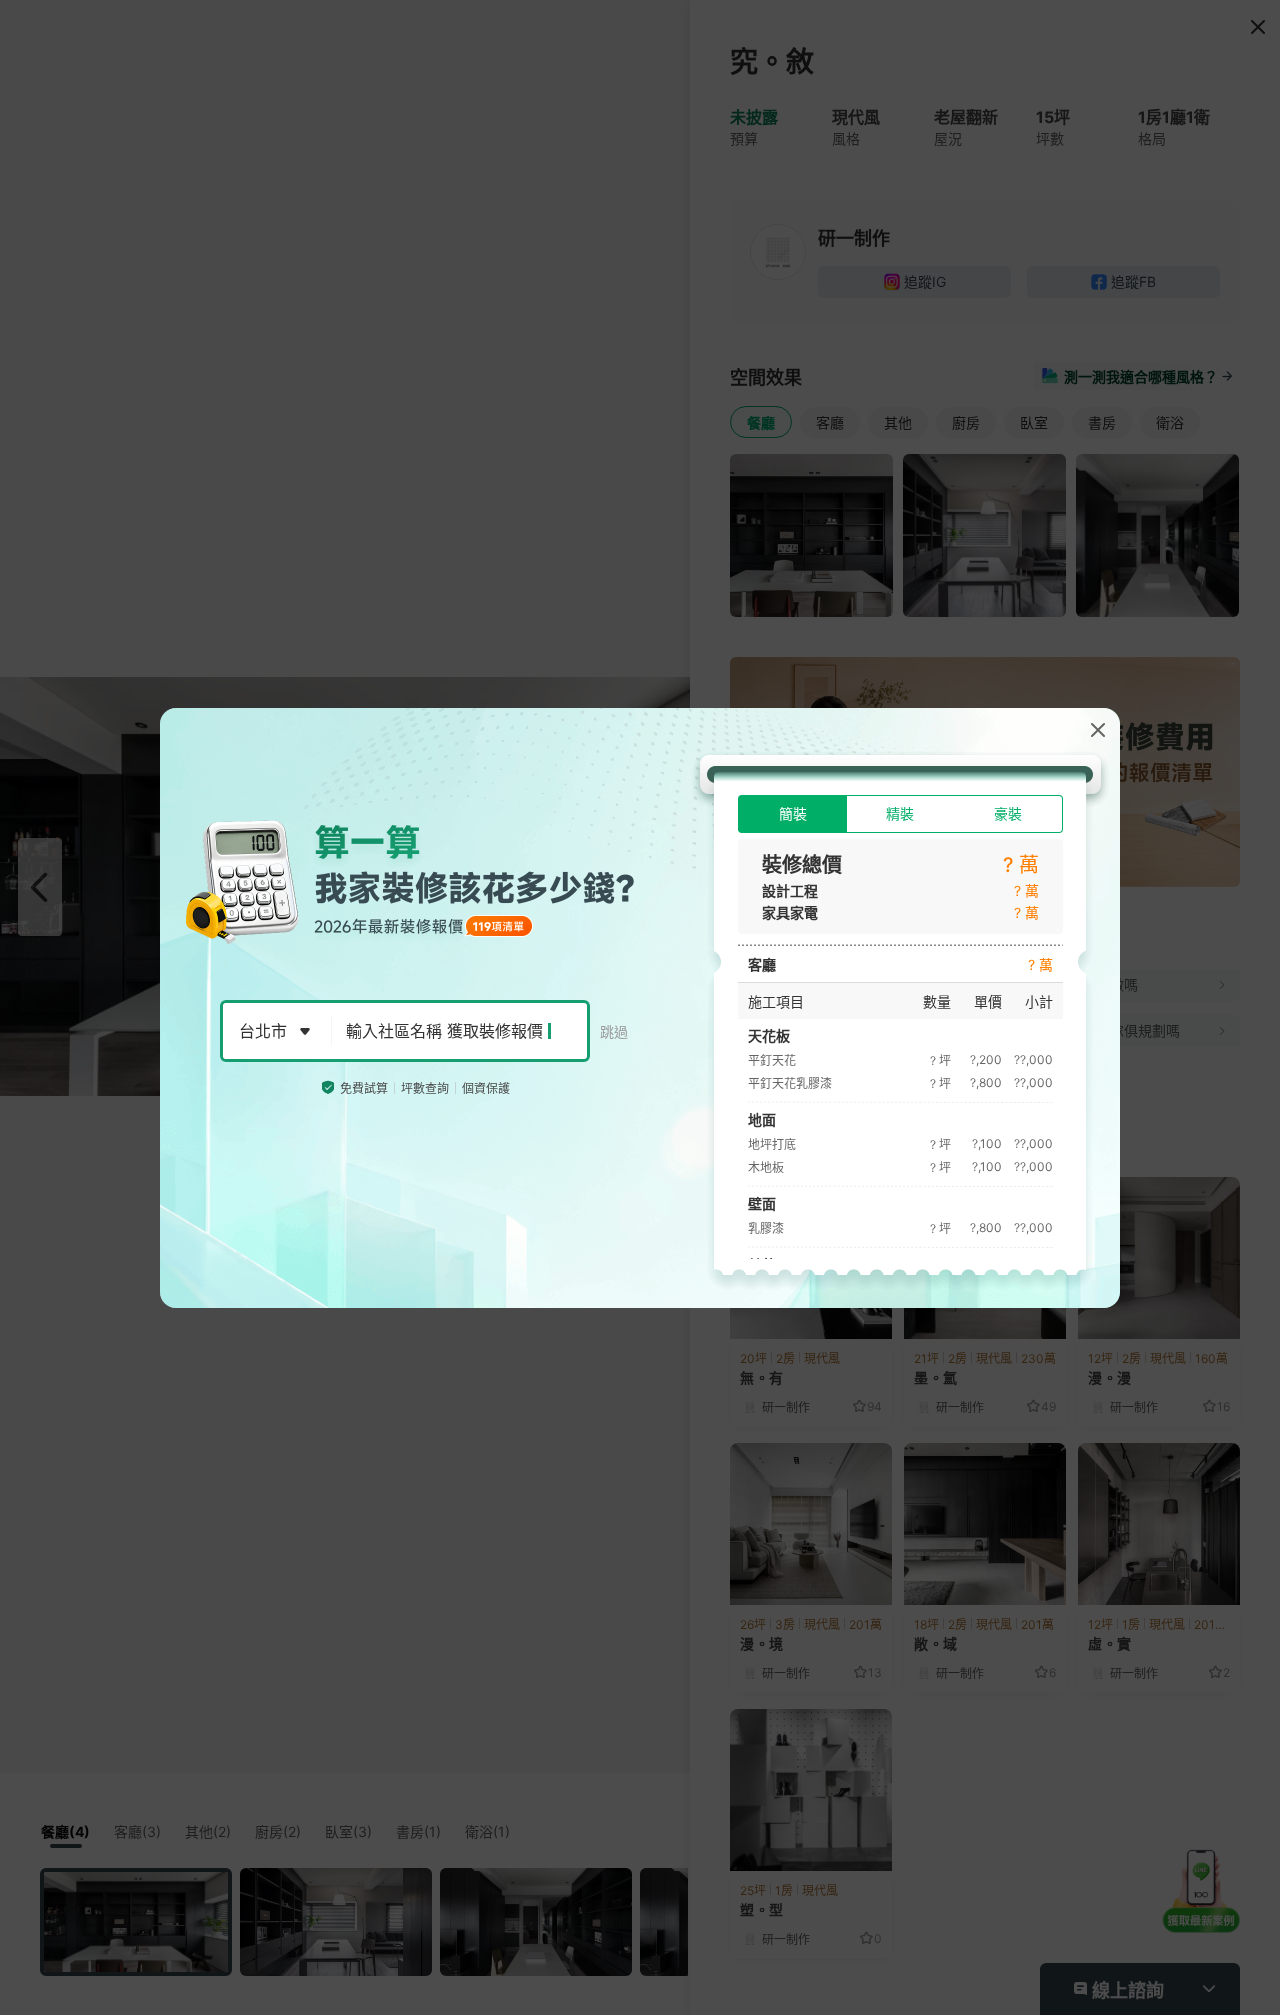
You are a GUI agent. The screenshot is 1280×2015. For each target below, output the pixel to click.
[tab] (792, 814)
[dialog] (640, 1008)
